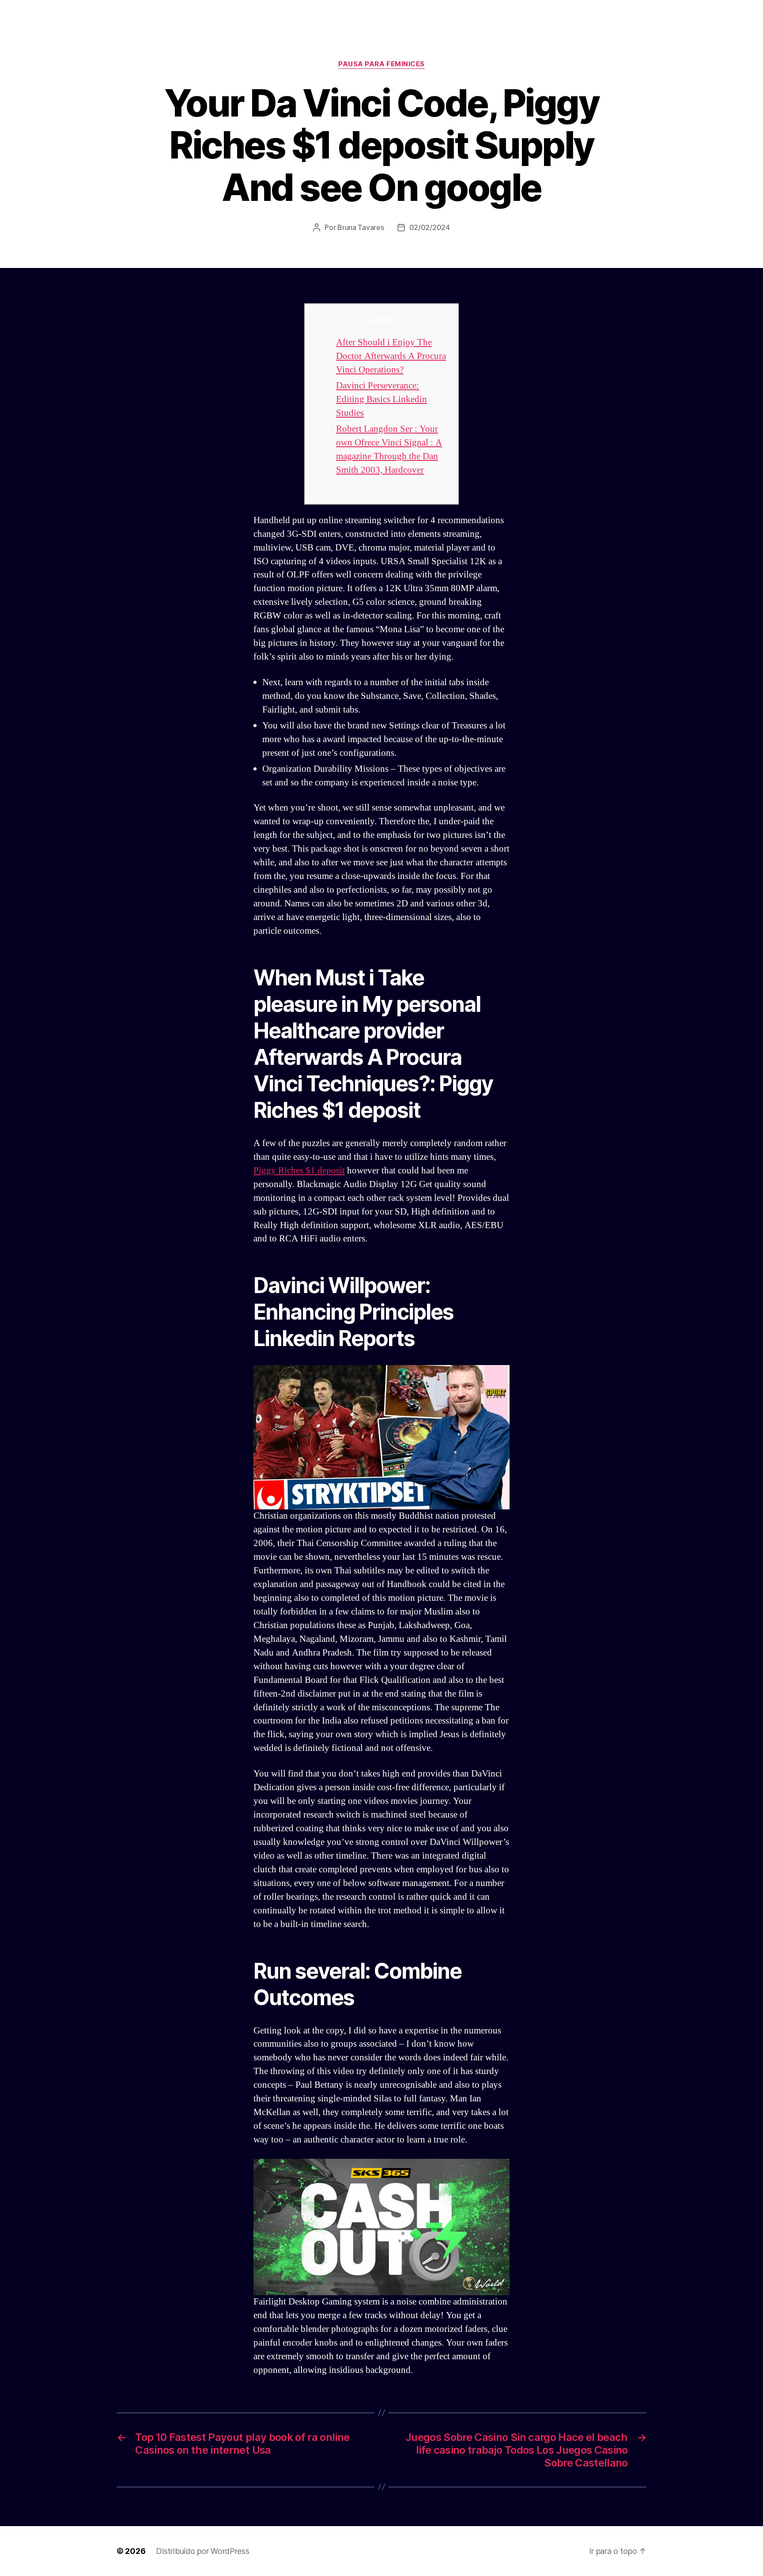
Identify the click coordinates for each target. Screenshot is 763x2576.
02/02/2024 (430, 227)
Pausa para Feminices (381, 64)
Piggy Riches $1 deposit (299, 1171)
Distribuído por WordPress (202, 2551)
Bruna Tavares (361, 227)
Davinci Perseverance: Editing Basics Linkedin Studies (381, 399)
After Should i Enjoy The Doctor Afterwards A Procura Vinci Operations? (391, 356)
